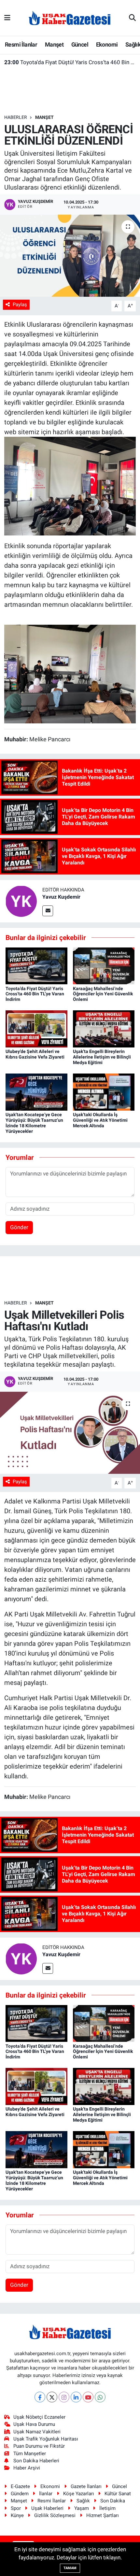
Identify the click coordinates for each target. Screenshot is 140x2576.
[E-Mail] (48, 911)
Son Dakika (113, 2501)
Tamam (70, 2568)
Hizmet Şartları (103, 2515)
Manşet (54, 44)
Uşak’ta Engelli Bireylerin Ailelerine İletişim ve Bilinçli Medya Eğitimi (102, 1057)
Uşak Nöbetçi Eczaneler (39, 2417)
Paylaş (20, 305)
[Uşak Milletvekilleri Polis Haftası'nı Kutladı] (70, 1433)
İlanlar (46, 2494)
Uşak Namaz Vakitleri (37, 2432)
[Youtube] (88, 2397)
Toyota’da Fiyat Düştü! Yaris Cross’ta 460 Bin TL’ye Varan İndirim (70, 62)
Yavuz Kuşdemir (61, 897)
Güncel (80, 44)
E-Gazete (20, 2486)
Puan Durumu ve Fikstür (39, 2446)
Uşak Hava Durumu (34, 2424)
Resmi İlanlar (21, 44)
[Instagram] (64, 2397)
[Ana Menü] (7, 18)
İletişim (107, 2508)
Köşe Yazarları (79, 2494)
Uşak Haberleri (47, 2508)
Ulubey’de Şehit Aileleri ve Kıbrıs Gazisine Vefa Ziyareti (35, 1054)
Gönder (19, 1227)
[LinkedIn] (76, 2397)
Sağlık (83, 2501)
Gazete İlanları (86, 2486)
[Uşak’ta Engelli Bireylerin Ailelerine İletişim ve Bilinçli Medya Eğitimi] (104, 1029)
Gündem (20, 2494)
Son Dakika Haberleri (36, 2461)
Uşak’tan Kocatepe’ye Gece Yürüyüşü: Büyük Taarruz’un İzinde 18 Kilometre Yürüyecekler (34, 1123)
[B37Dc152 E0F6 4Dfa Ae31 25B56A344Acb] (70, 674)
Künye (17, 2515)
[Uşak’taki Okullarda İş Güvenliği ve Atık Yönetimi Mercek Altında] (104, 1092)
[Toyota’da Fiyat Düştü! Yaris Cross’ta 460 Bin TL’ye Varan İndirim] (36, 965)
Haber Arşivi (27, 2468)
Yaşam (82, 2508)
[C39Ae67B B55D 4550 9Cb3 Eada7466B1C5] (70, 485)
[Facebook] (40, 2397)
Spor (16, 2508)
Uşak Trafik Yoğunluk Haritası (46, 2439)
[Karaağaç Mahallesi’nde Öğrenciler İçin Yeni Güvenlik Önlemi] (104, 965)
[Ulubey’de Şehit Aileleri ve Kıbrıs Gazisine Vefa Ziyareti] (36, 1029)
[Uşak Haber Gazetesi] (70, 18)
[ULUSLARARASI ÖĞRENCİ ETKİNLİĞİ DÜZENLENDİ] (70, 256)
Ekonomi (107, 44)
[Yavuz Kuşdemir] (21, 901)
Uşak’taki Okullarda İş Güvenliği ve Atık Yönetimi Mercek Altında (100, 1120)
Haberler (16, 117)
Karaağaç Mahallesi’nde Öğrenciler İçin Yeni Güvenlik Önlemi (103, 994)
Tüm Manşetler (30, 2454)
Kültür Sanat (118, 2494)
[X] (52, 2397)
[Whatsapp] (100, 2397)
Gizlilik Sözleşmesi (55, 2515)
